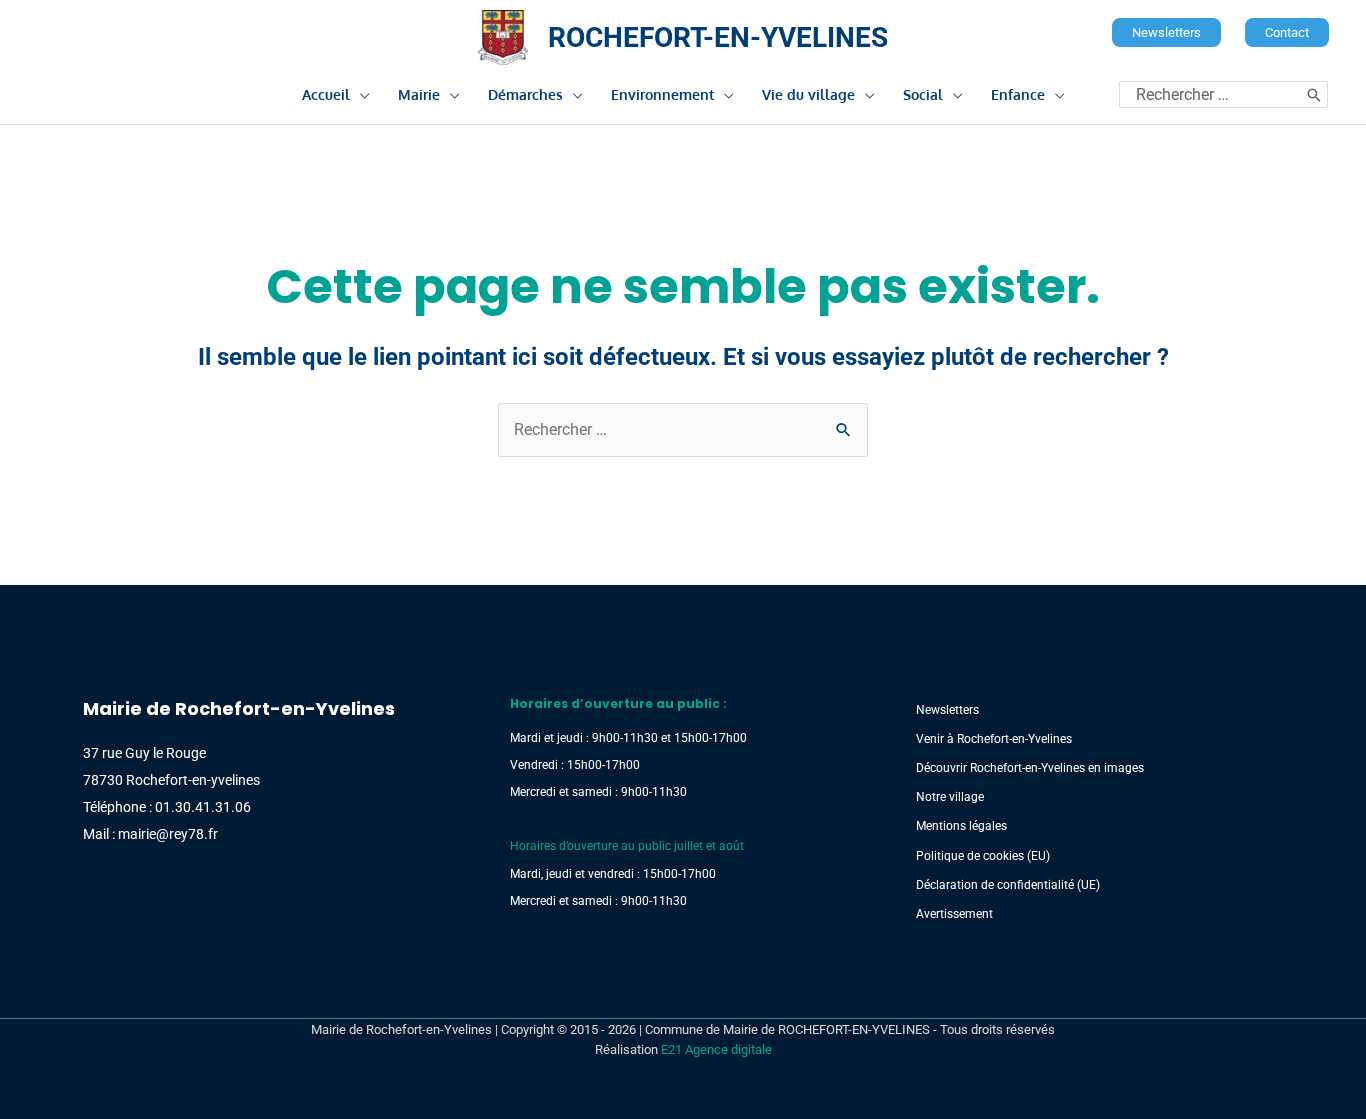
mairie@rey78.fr (168, 834)
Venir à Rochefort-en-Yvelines (994, 739)
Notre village (950, 797)
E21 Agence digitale (716, 1049)
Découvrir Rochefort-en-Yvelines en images (1030, 768)
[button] (1166, 32)
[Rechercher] (1314, 94)
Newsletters (947, 710)
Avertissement (954, 914)
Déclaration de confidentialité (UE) (1008, 885)
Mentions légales (961, 826)
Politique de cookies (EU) (983, 856)
